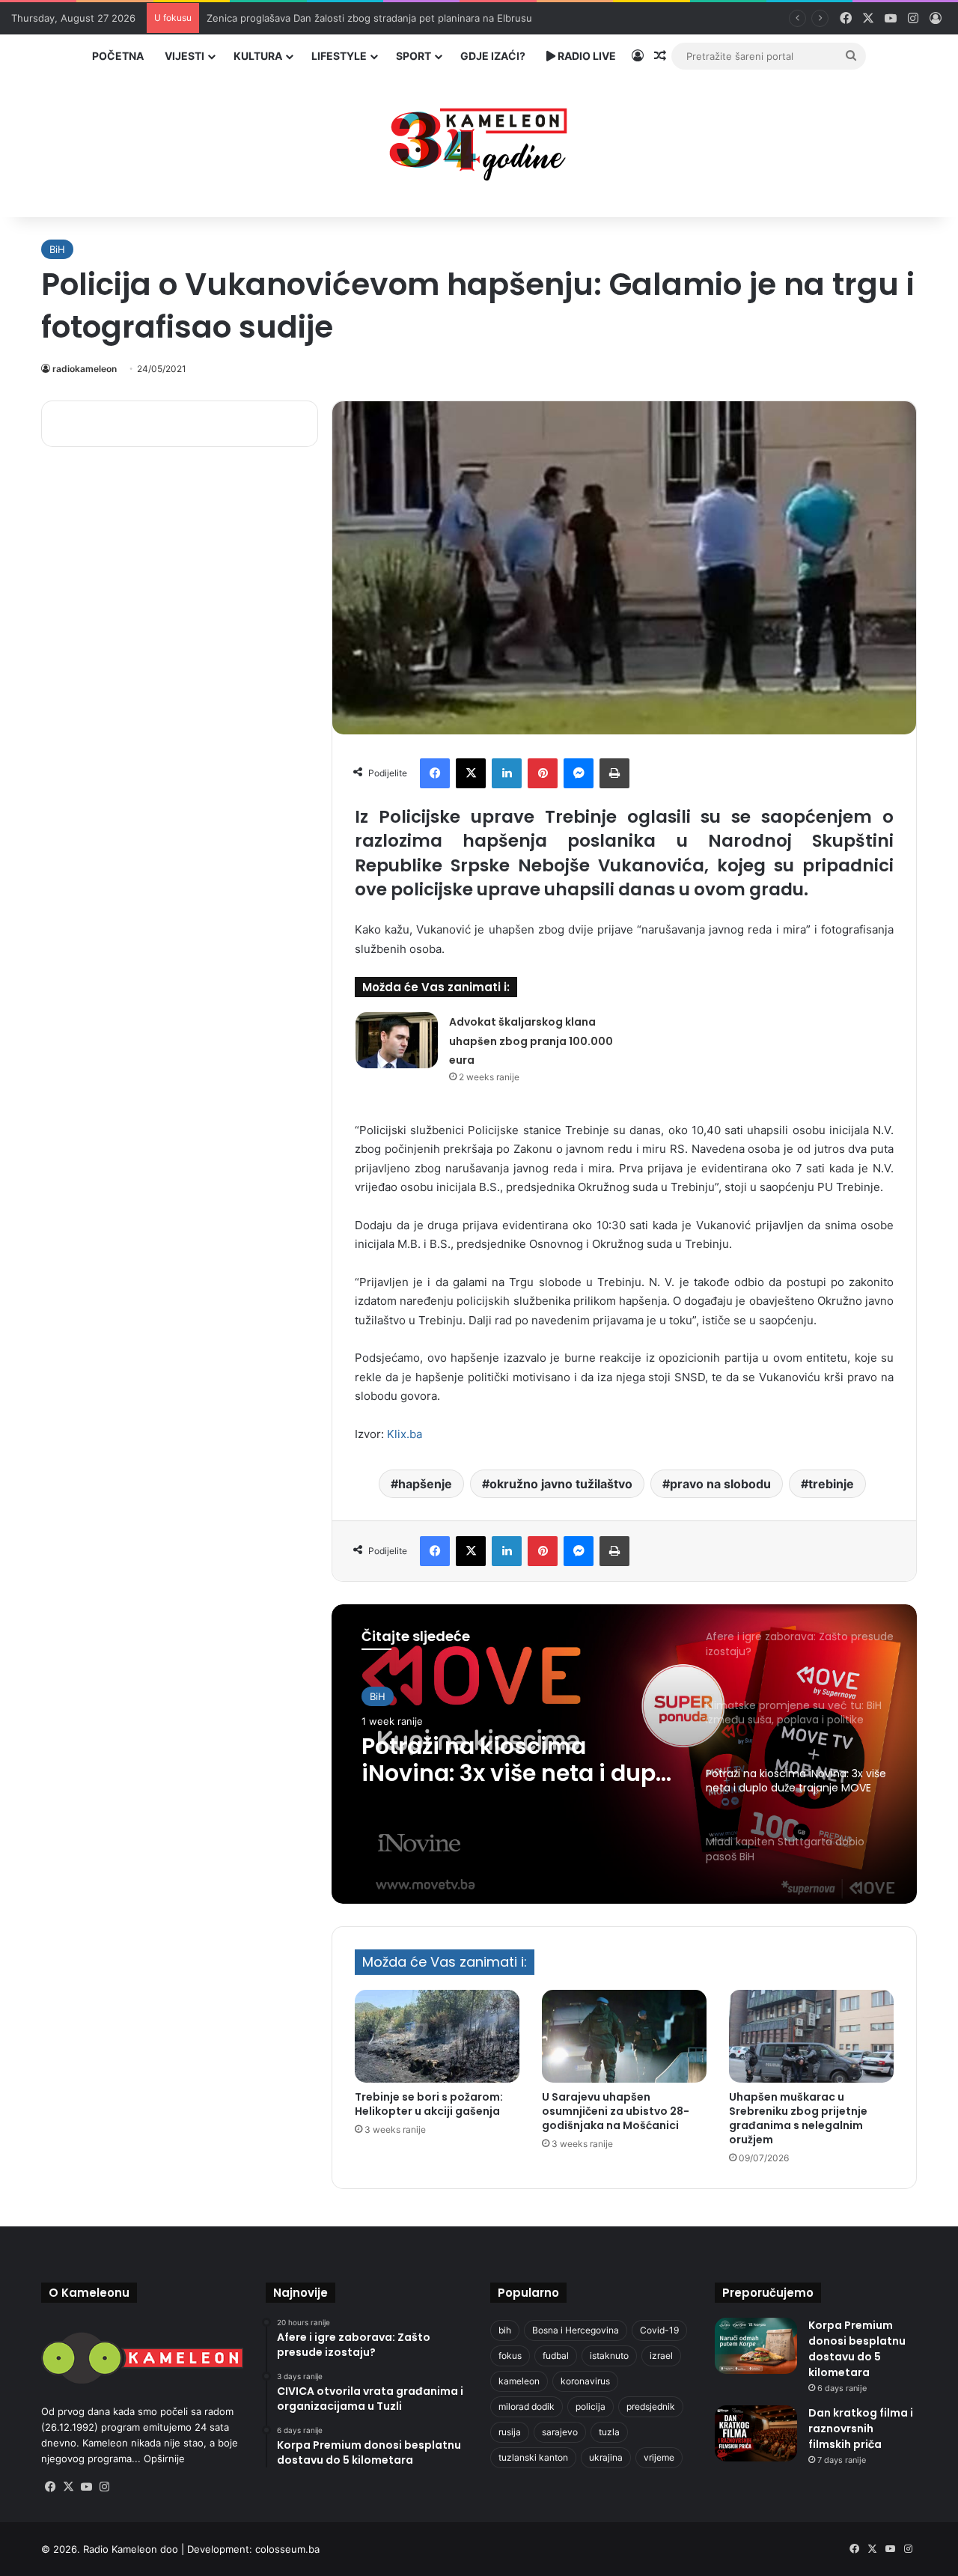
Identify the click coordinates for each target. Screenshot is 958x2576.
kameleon (519, 2381)
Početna (118, 56)
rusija (510, 2432)
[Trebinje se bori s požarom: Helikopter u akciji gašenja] (437, 2036)
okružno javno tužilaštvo (561, 1484)
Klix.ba (405, 1434)
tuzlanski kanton (533, 2457)
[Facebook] (435, 773)
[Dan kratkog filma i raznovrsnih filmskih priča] (756, 2433)
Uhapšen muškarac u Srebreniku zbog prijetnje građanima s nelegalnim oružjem (798, 2118)
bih (505, 2330)
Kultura (258, 56)
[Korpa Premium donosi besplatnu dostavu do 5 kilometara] (756, 2346)
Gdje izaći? (493, 56)
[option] (624, 1754)
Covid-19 (659, 2330)
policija (591, 2406)
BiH (57, 249)
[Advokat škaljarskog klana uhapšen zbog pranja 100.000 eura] (397, 1040)
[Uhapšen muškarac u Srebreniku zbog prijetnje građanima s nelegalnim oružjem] (811, 2036)
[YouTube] (86, 2487)
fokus (510, 2356)
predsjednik (651, 2406)
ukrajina (606, 2457)
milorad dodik (527, 2406)
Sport (414, 56)
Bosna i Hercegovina (576, 2330)
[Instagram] (104, 2487)
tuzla (609, 2432)
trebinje (831, 1484)
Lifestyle (339, 56)
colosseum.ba (287, 2549)
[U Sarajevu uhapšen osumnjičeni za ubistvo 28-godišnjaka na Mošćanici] (624, 2036)
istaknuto (609, 2356)
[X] (471, 773)
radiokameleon (85, 369)
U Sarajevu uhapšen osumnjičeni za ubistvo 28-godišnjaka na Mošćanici (616, 2111)
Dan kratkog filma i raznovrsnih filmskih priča (861, 2429)
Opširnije (164, 2458)
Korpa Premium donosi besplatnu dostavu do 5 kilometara (857, 2349)
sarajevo (560, 2432)
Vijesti (184, 56)
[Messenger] (579, 773)
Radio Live (586, 56)
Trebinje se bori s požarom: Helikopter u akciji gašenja (429, 2104)
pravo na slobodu (720, 1484)
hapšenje (425, 1484)
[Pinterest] (543, 773)
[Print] (614, 773)
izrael (661, 2356)
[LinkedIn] (507, 773)
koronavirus (585, 2381)
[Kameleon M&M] (479, 140)
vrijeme (659, 2457)
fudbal (556, 2356)
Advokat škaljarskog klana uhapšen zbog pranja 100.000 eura (531, 1041)
